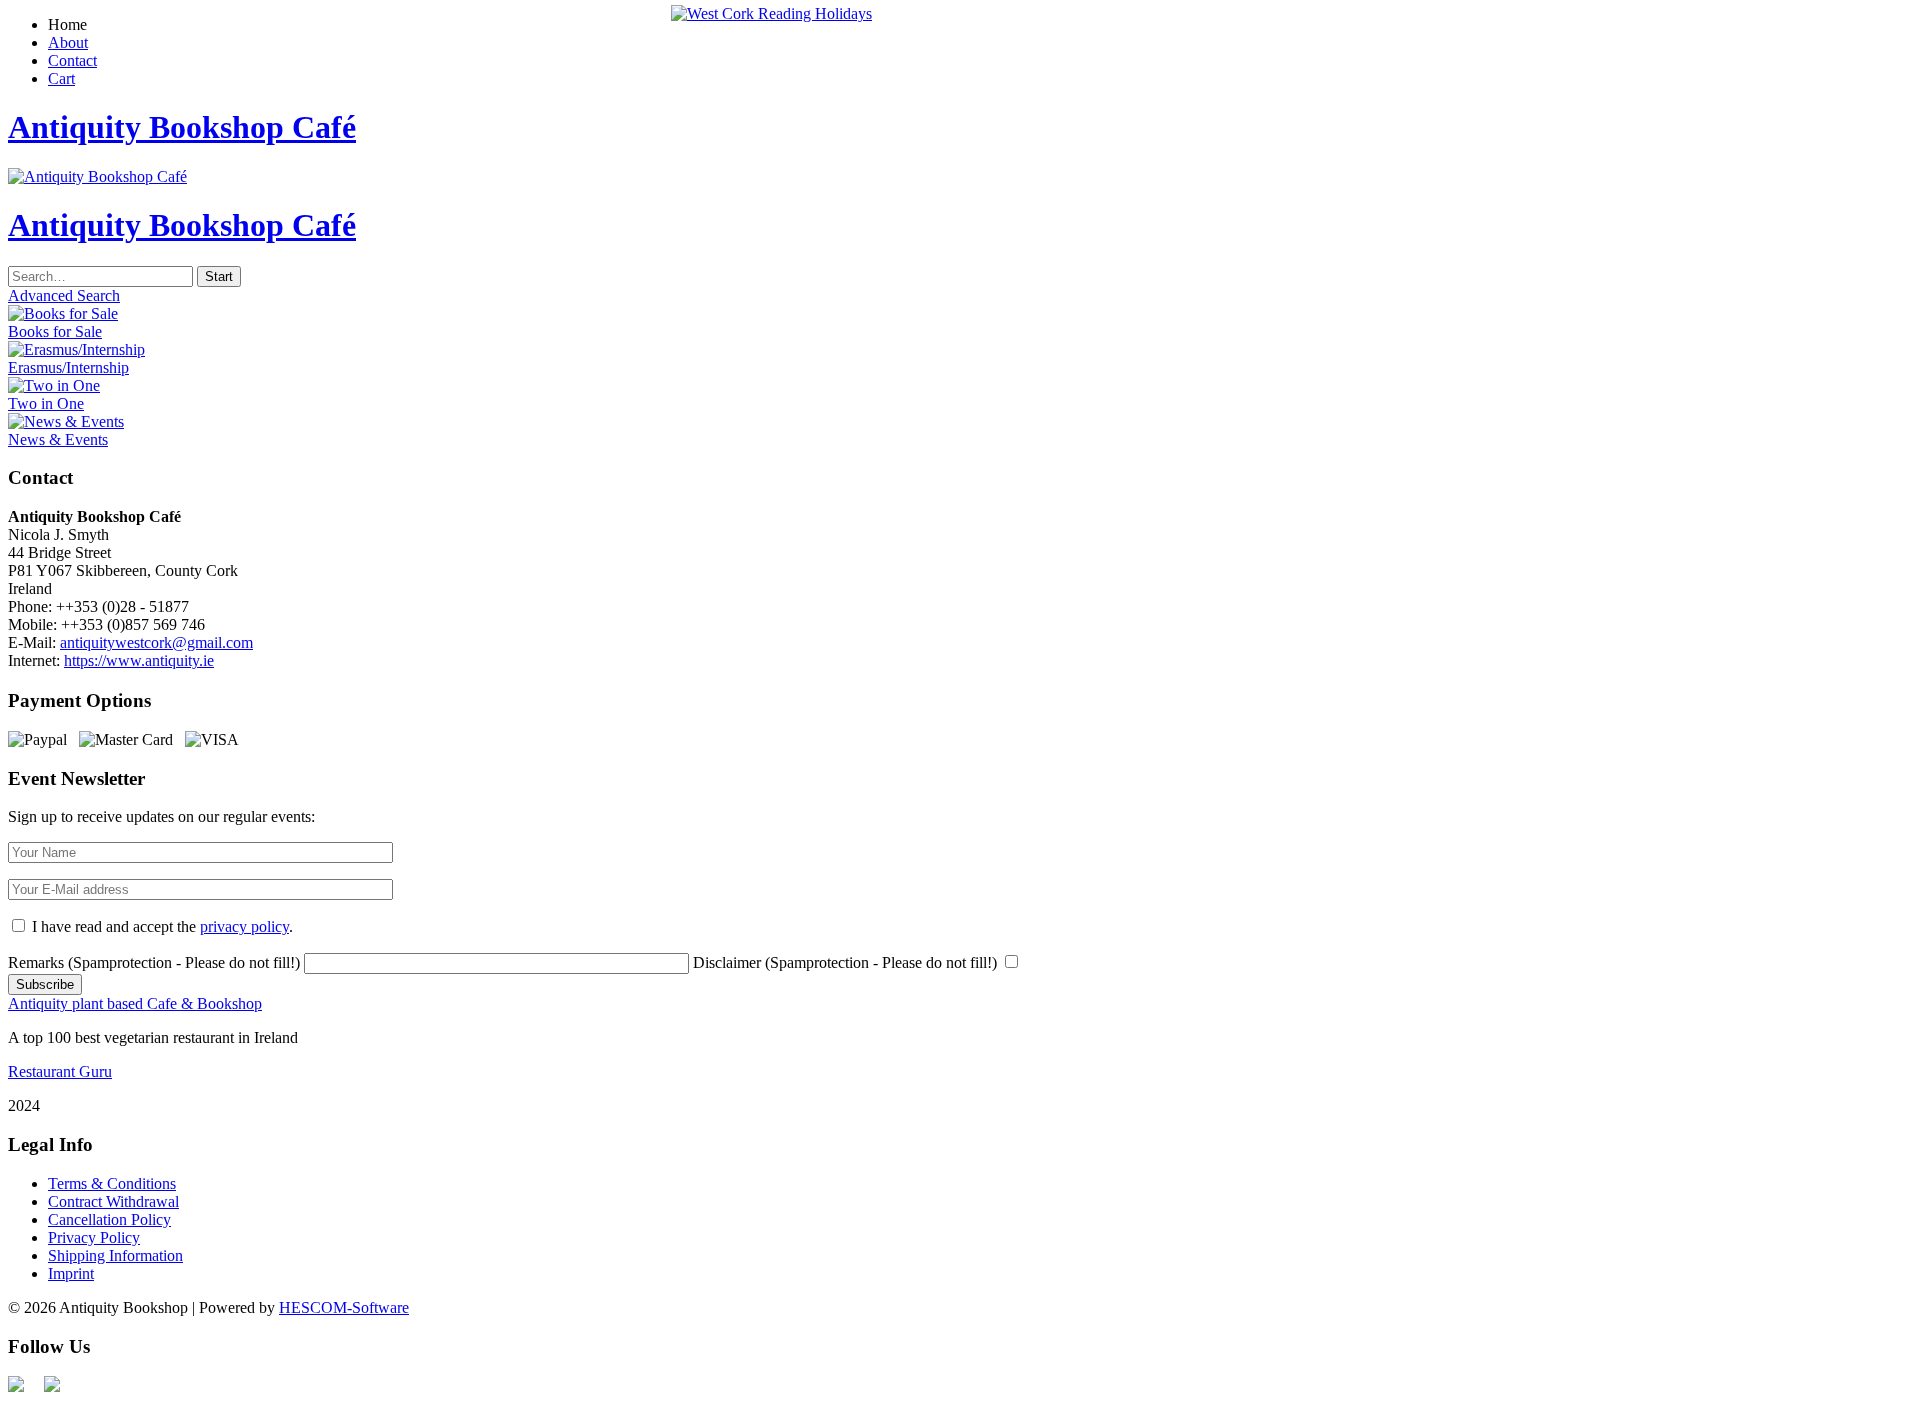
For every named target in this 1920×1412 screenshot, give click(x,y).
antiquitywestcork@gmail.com (156, 642)
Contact (72, 60)
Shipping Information (115, 1255)
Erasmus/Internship (68, 367)
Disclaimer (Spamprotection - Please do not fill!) (845, 962)
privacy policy (244, 926)
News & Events (58, 439)
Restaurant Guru (60, 1071)
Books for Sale (55, 331)
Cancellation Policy (109, 1219)
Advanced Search (64, 295)
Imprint (71, 1273)
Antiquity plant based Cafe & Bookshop (135, 1003)
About (68, 42)
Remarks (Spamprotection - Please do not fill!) (154, 962)
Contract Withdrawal (113, 1201)
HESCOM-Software (344, 1307)
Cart (61, 78)
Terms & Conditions (112, 1183)
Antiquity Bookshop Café (182, 127)
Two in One (46, 403)
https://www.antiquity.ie (139, 660)
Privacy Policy (94, 1237)
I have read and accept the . (162, 926)
